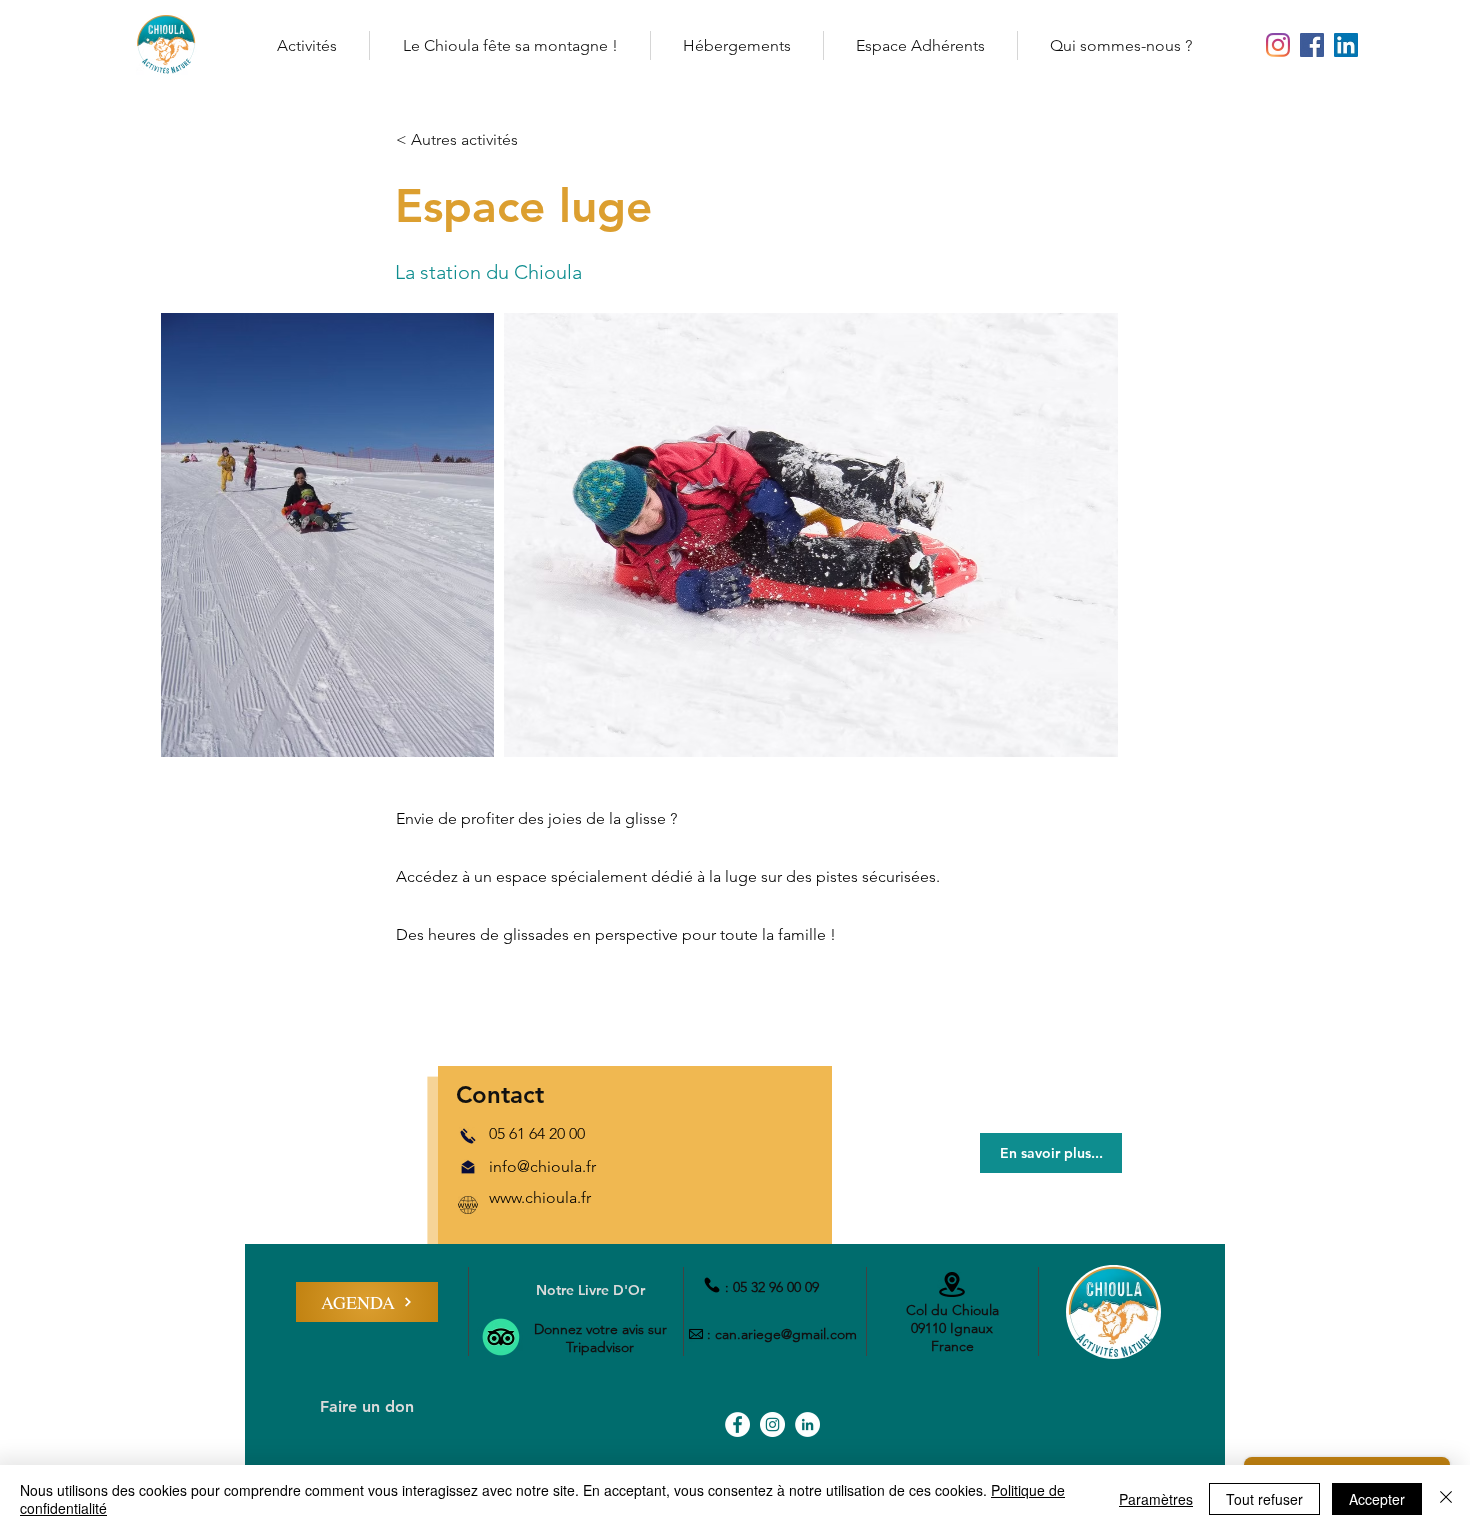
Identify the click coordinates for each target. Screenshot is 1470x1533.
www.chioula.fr (540, 1197)
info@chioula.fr (542, 1166)
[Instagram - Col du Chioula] (1278, 45)
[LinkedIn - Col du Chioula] (1346, 45)
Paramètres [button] (1156, 1499)
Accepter (1377, 1499)
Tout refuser (1264, 1499)
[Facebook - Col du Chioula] (1312, 45)
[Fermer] (1446, 1499)
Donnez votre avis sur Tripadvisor (600, 1338)
